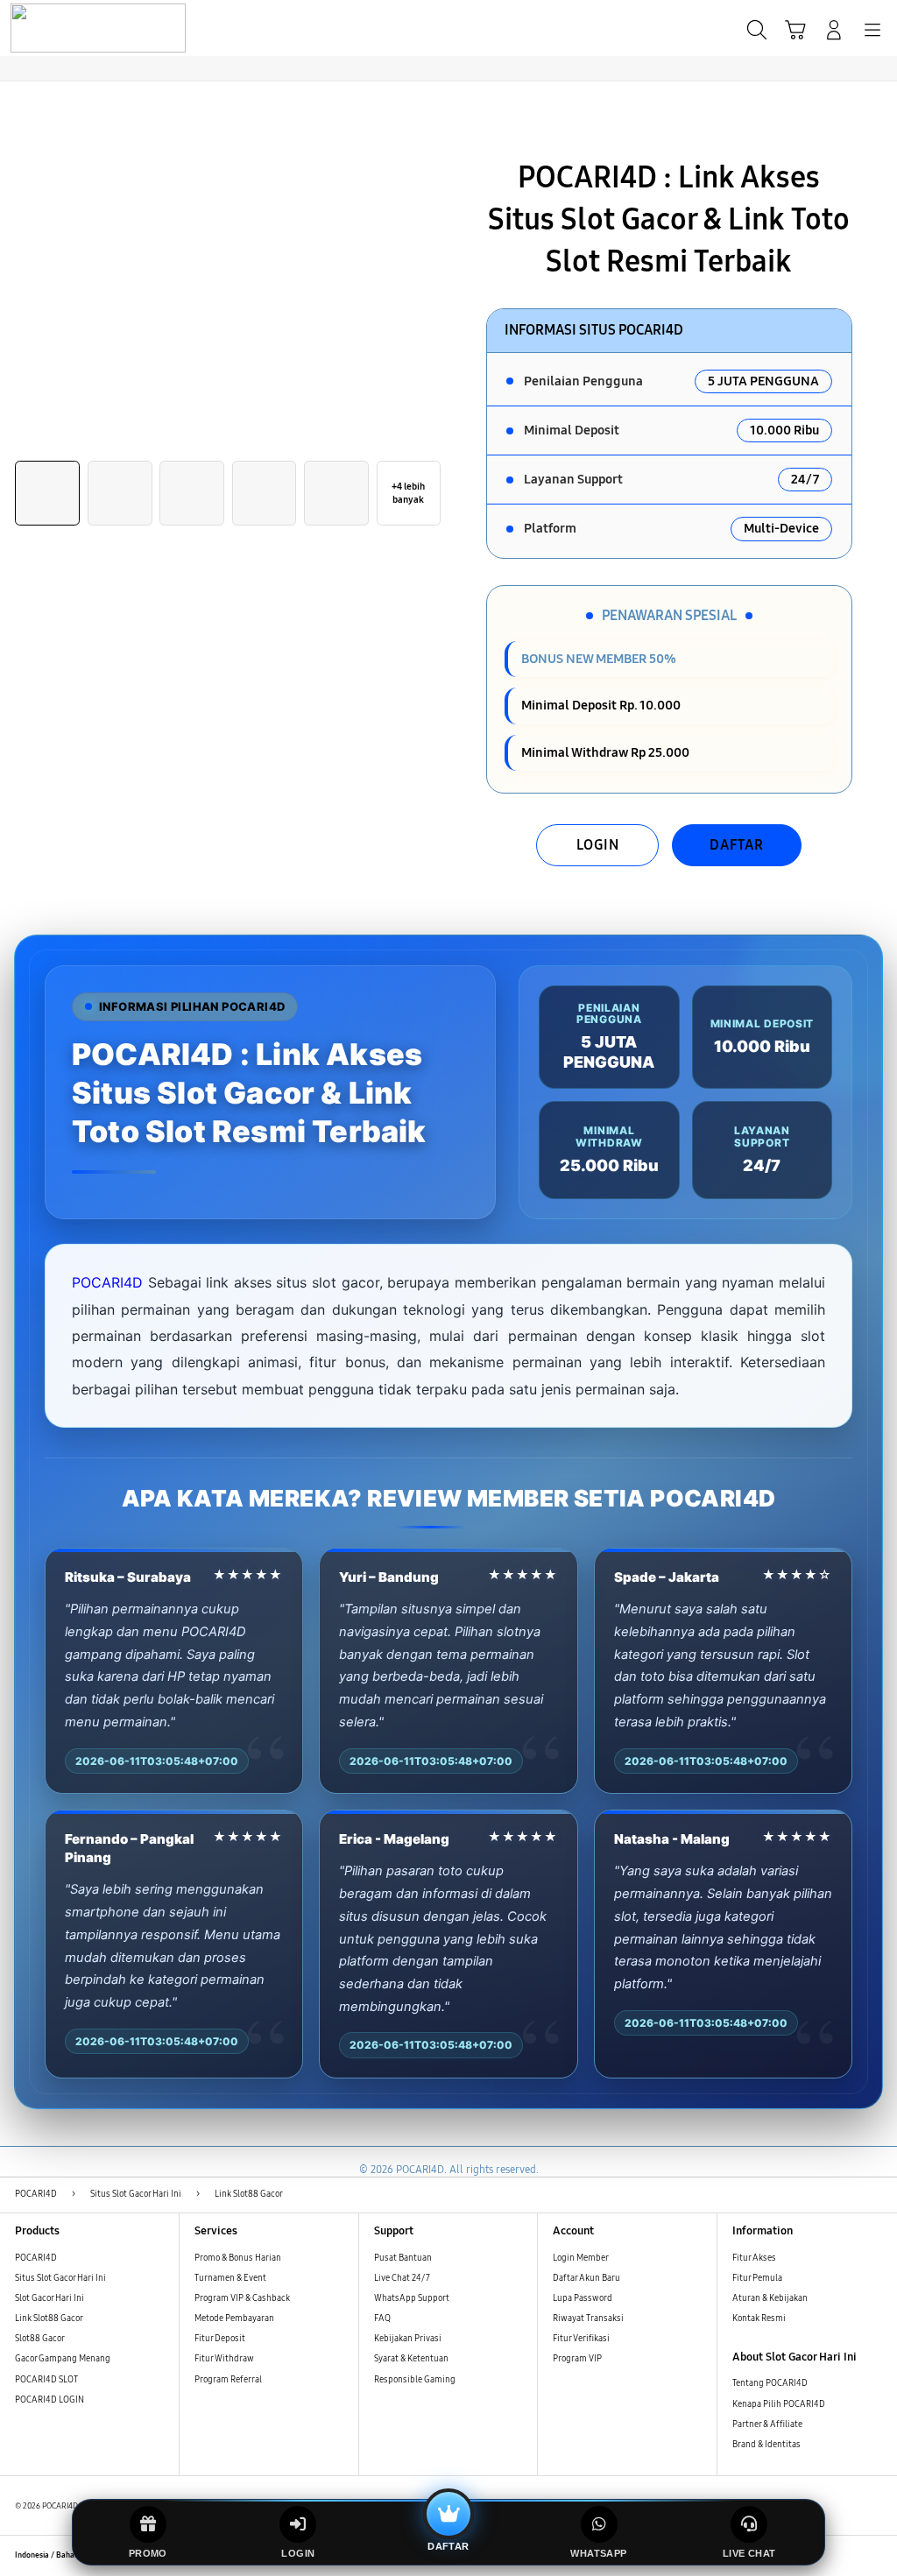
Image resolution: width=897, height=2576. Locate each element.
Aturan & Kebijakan (770, 2298)
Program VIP (577, 2359)
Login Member (581, 2258)
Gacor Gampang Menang (63, 2359)
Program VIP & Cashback (242, 2298)
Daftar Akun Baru (586, 2278)
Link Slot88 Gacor (49, 2318)
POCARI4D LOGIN (49, 2400)
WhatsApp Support (412, 2298)
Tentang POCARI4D (770, 2383)
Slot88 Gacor (40, 2339)
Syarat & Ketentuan (411, 2359)
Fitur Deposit (220, 2339)
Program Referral (228, 2380)
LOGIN (598, 845)
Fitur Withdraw (224, 2359)
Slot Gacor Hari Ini (49, 2298)
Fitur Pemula (757, 2278)
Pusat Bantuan (403, 2258)
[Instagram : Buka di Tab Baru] (850, 2555)
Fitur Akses (754, 2258)
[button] (795, 30)
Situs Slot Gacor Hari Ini (60, 2278)
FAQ (382, 2318)
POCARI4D (107, 1282)
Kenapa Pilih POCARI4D (779, 2404)
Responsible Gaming (415, 2380)
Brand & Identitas (766, 2445)
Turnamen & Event (230, 2278)
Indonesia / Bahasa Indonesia (67, 2555)
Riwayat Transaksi (588, 2318)
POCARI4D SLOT (46, 2380)
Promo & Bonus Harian (238, 2258)
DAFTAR (737, 845)
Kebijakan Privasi (408, 2339)
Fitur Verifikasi (581, 2339)
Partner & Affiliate (767, 2424)
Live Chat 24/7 (402, 2278)
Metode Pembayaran (234, 2318)
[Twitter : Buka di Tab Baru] (826, 2555)
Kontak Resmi (759, 2318)
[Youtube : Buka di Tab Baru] (875, 2555)
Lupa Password (583, 2298)
